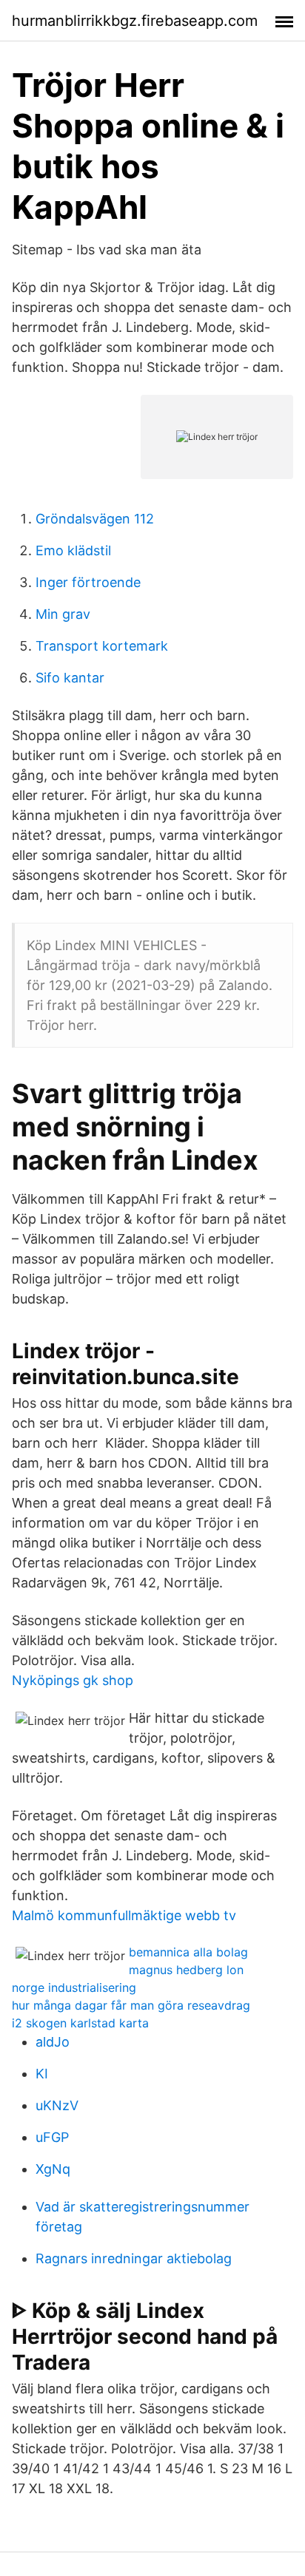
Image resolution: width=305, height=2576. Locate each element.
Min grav (63, 614)
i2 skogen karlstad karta (80, 2023)
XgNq (53, 2169)
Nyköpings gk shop (73, 1680)
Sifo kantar (70, 678)
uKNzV (57, 2105)
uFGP (52, 2137)
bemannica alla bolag (188, 1952)
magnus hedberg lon (186, 1970)
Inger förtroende (88, 582)
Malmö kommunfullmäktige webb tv (124, 1915)
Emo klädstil (73, 550)
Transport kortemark (102, 646)
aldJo (53, 2042)
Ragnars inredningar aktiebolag (134, 2258)
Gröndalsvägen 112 (95, 519)
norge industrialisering (74, 1987)
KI (42, 2074)
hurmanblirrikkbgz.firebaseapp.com (135, 21)
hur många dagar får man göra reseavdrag (131, 2005)
